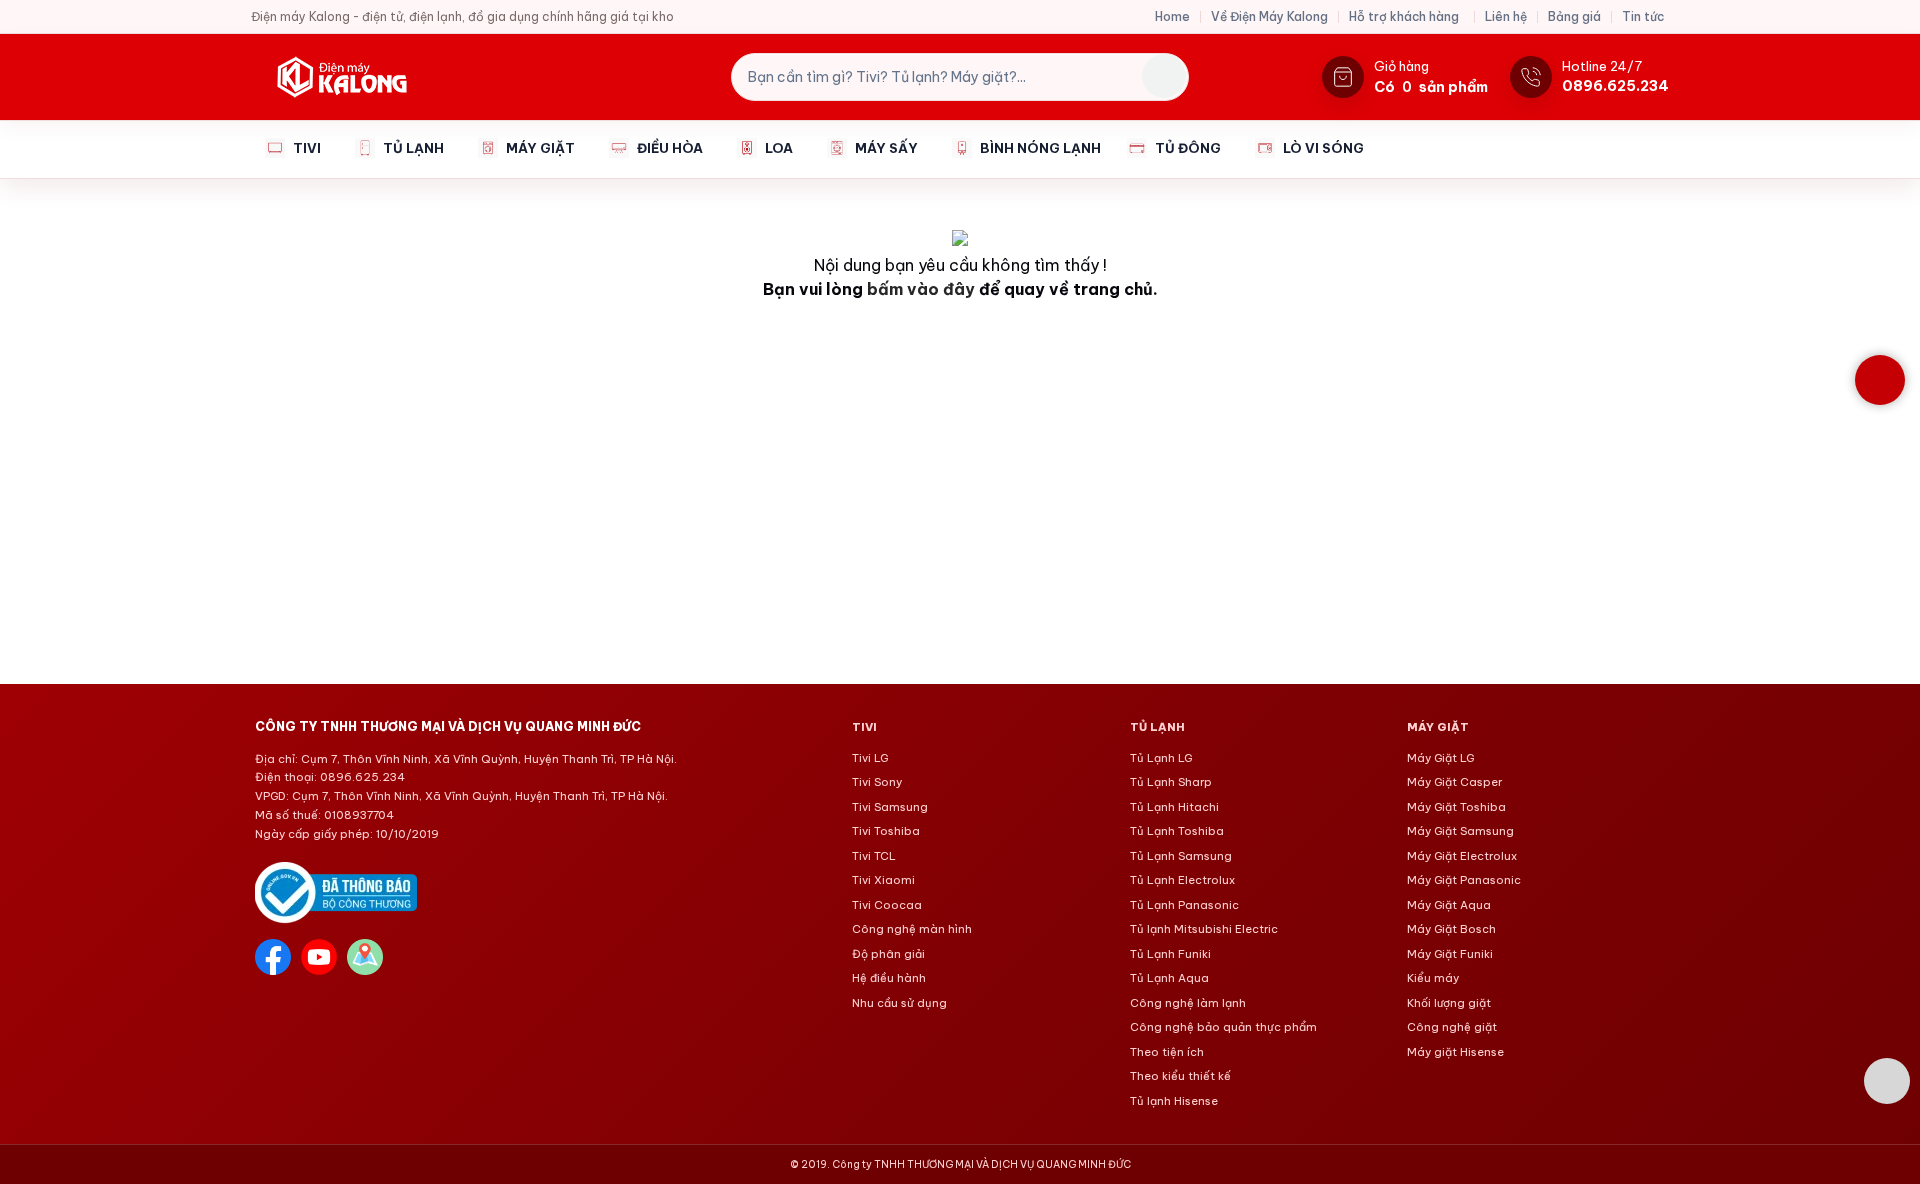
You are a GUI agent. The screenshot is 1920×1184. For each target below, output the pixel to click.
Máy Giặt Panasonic (1464, 880)
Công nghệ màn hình (912, 929)
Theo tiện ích (1167, 1052)
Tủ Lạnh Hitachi (1174, 807)
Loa (779, 148)
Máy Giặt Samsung (1460, 831)
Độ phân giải (888, 954)
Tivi (307, 148)
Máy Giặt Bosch (1451, 929)
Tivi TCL (874, 856)
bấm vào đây (921, 289)
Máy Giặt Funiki (1450, 954)
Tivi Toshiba (886, 831)
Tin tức (1643, 16)
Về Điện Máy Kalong (1269, 16)
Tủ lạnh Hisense (1174, 1101)
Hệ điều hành (889, 978)
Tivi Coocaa (887, 905)
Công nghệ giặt (1452, 1027)
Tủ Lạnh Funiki (1170, 954)
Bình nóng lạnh (1040, 148)
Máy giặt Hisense (1455, 1052)
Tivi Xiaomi (883, 880)
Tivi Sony (877, 782)
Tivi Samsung (890, 807)
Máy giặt (540, 148)
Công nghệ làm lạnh (1188, 1003)
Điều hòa (670, 148)
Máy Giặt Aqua (1449, 905)
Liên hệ (1506, 16)
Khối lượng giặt (1449, 1003)
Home (1172, 16)
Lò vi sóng (1323, 148)
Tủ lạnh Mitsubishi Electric (1204, 929)
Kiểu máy (1433, 978)
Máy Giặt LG (1440, 758)
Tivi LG (870, 758)
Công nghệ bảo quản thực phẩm (1223, 1027)
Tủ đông (1188, 148)
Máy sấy (886, 148)
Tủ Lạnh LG (1161, 758)
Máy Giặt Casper (1454, 782)
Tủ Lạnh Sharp (1171, 782)
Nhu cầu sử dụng (899, 1003)
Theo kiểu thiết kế (1180, 1076)
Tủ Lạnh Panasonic (1184, 905)
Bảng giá (1574, 16)
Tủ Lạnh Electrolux (1182, 880)
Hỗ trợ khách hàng (1404, 16)
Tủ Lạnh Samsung (1181, 856)
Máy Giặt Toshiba (1456, 807)
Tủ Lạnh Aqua (1169, 978)
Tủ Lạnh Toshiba (1177, 831)
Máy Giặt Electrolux (1462, 856)
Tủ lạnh (413, 148)
